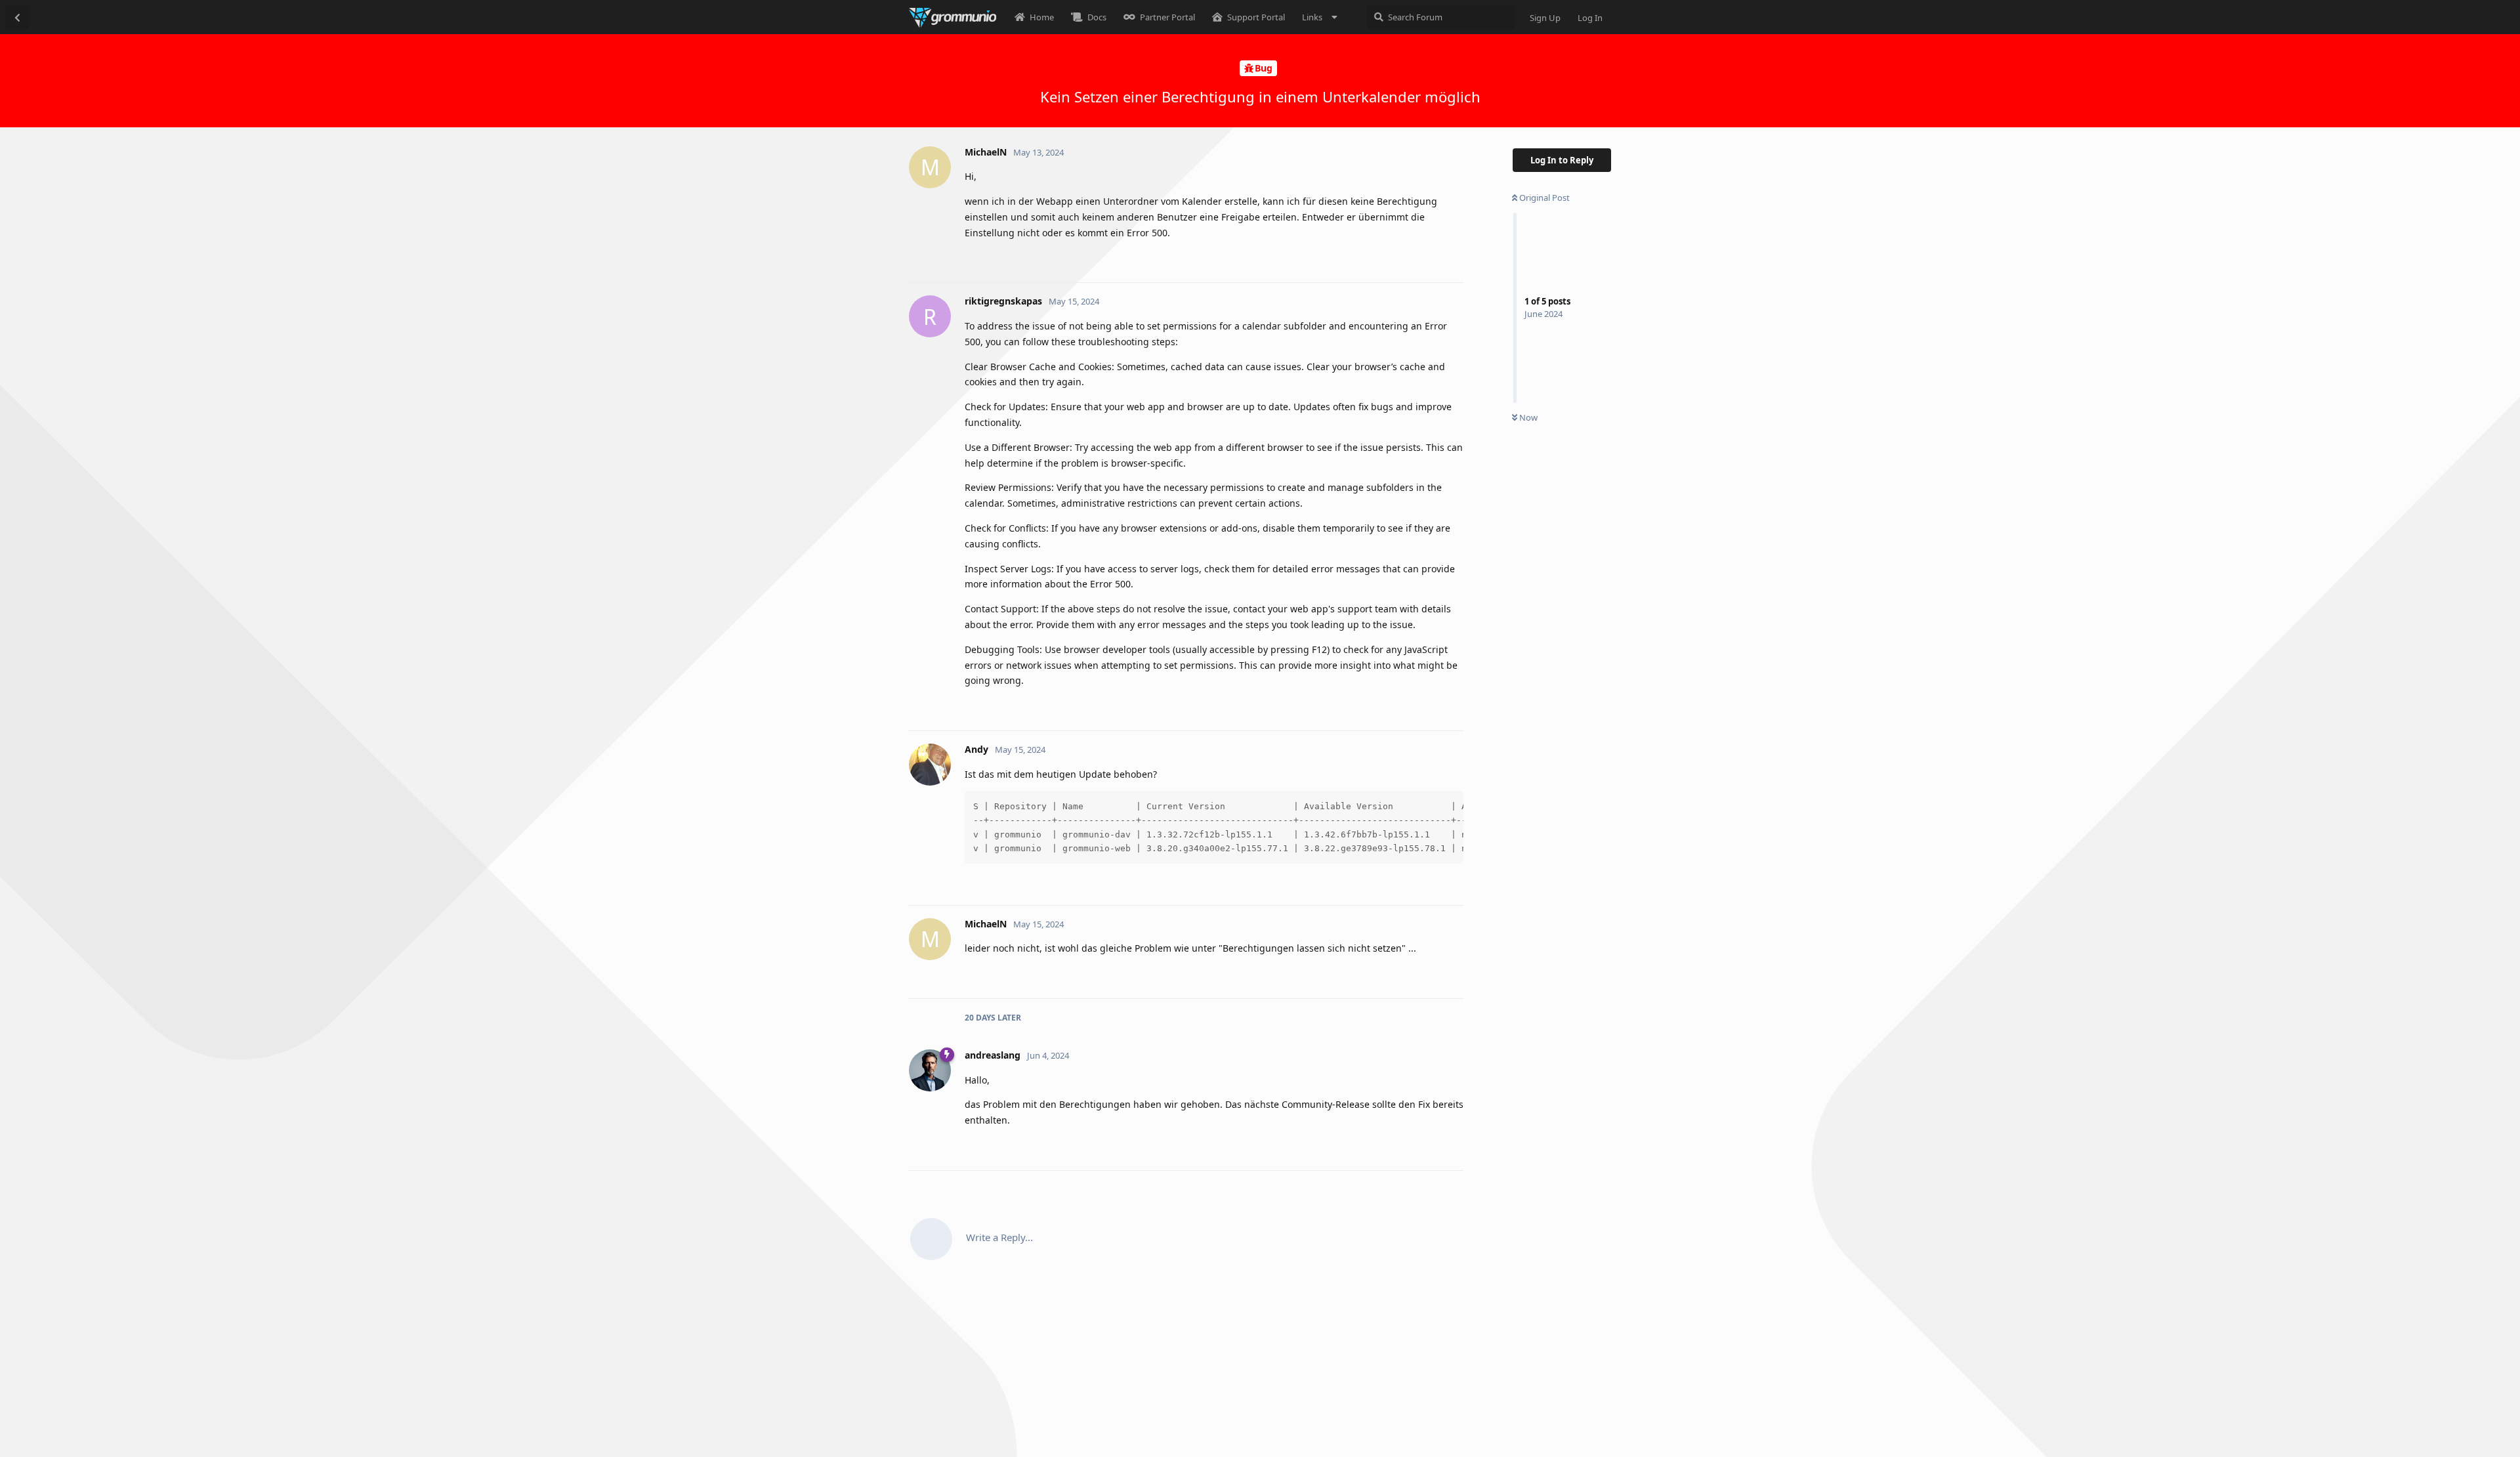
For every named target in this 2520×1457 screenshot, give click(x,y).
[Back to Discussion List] (17, 17)
